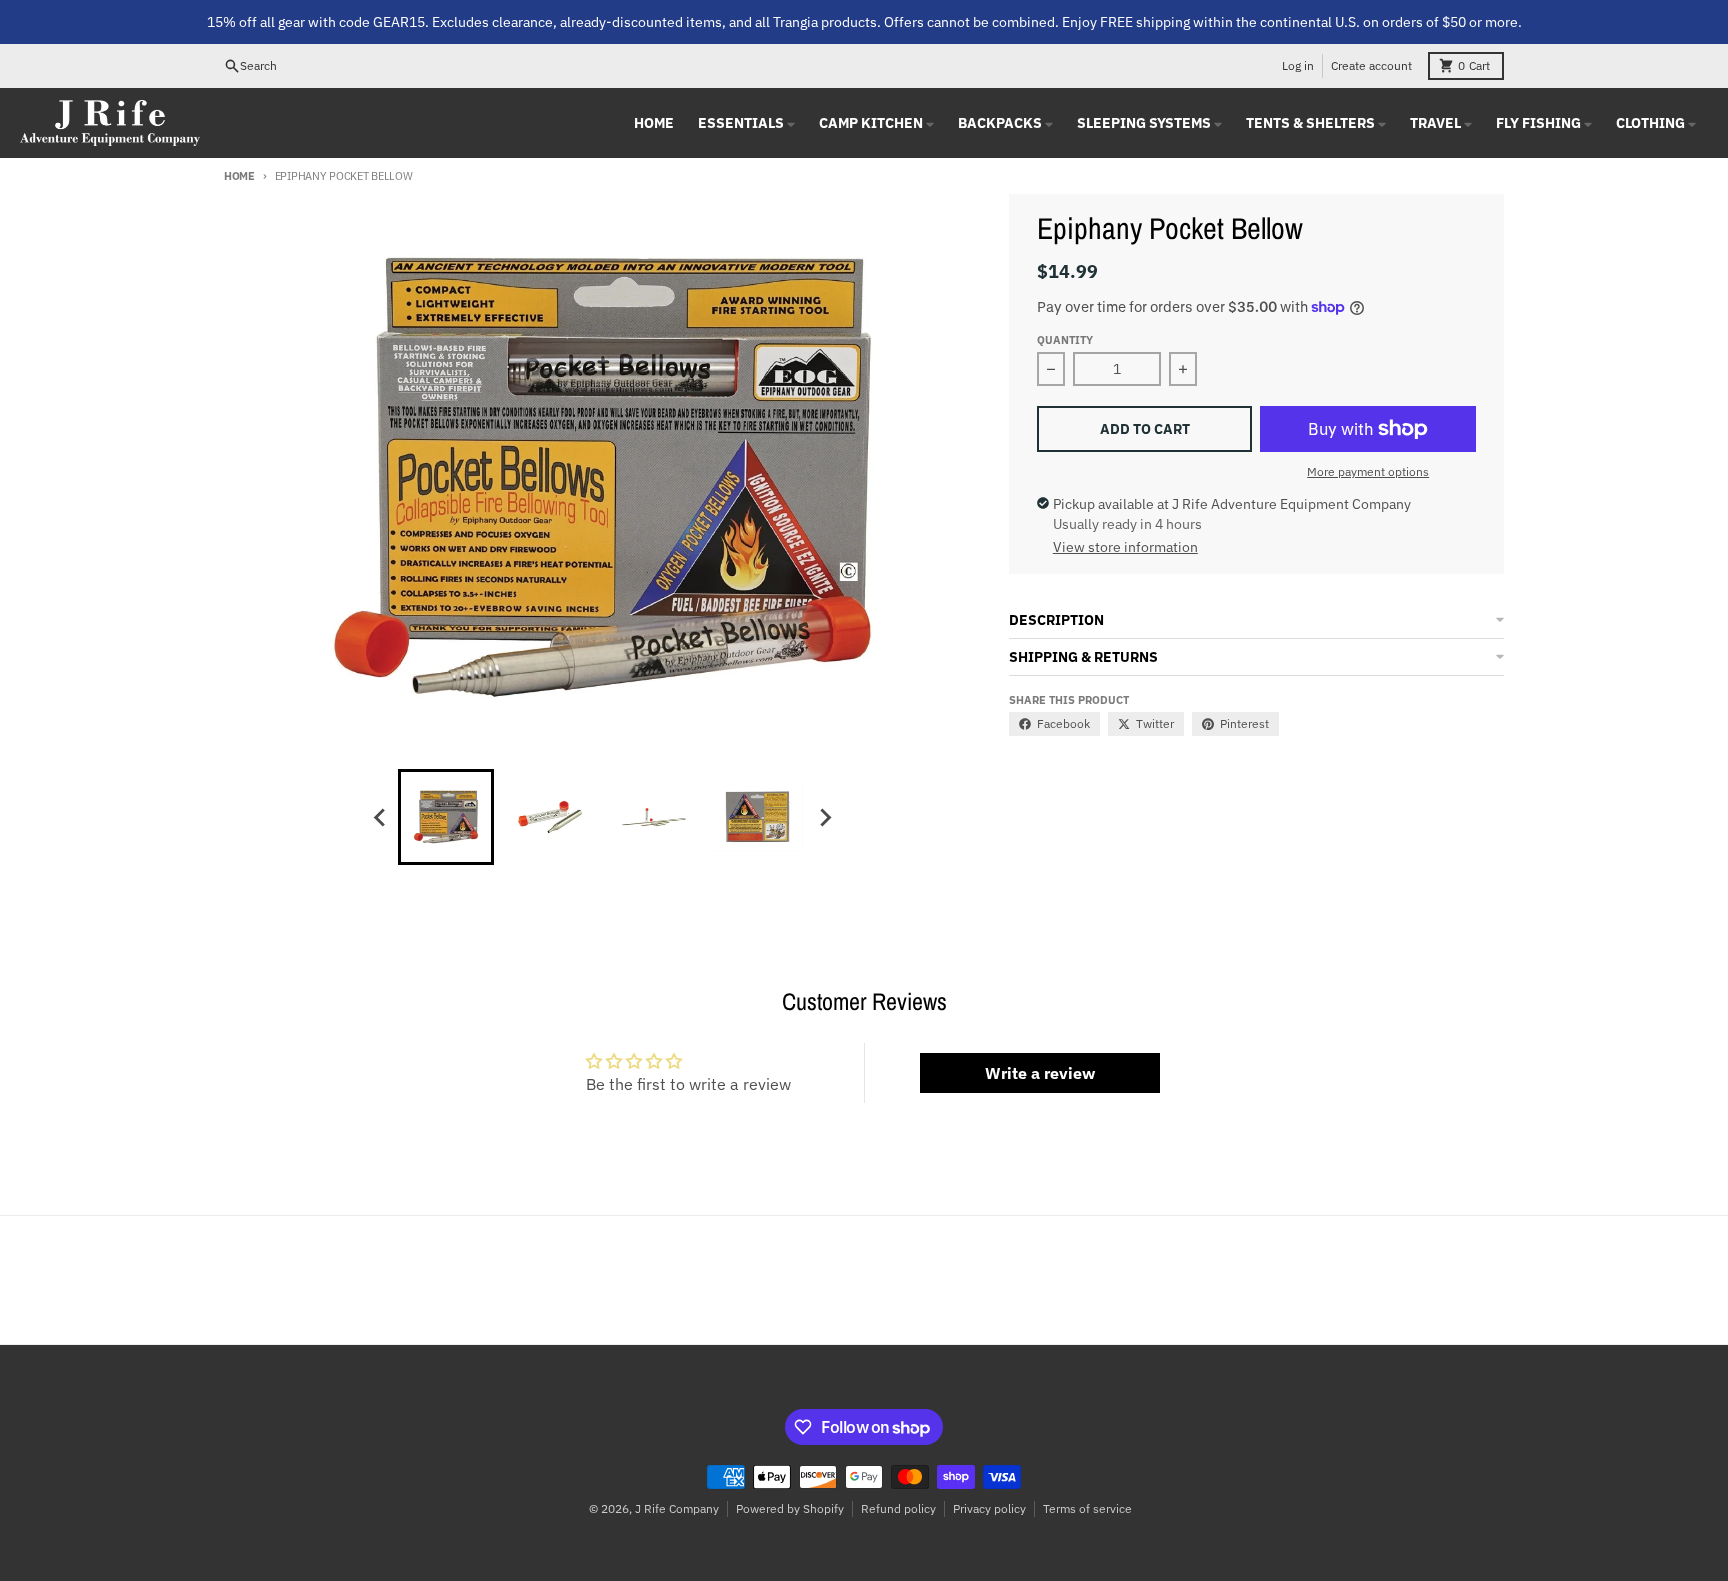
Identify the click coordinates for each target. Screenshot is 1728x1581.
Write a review (1040, 1073)
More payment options (1368, 471)
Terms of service (1087, 1508)
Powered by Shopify (790, 1508)
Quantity (1065, 340)
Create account (1371, 65)
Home (239, 176)
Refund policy (898, 1508)
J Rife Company (677, 1508)
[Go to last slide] (380, 817)
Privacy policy (989, 1508)
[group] (446, 817)
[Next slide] (824, 817)
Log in (1298, 65)
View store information (1125, 547)
